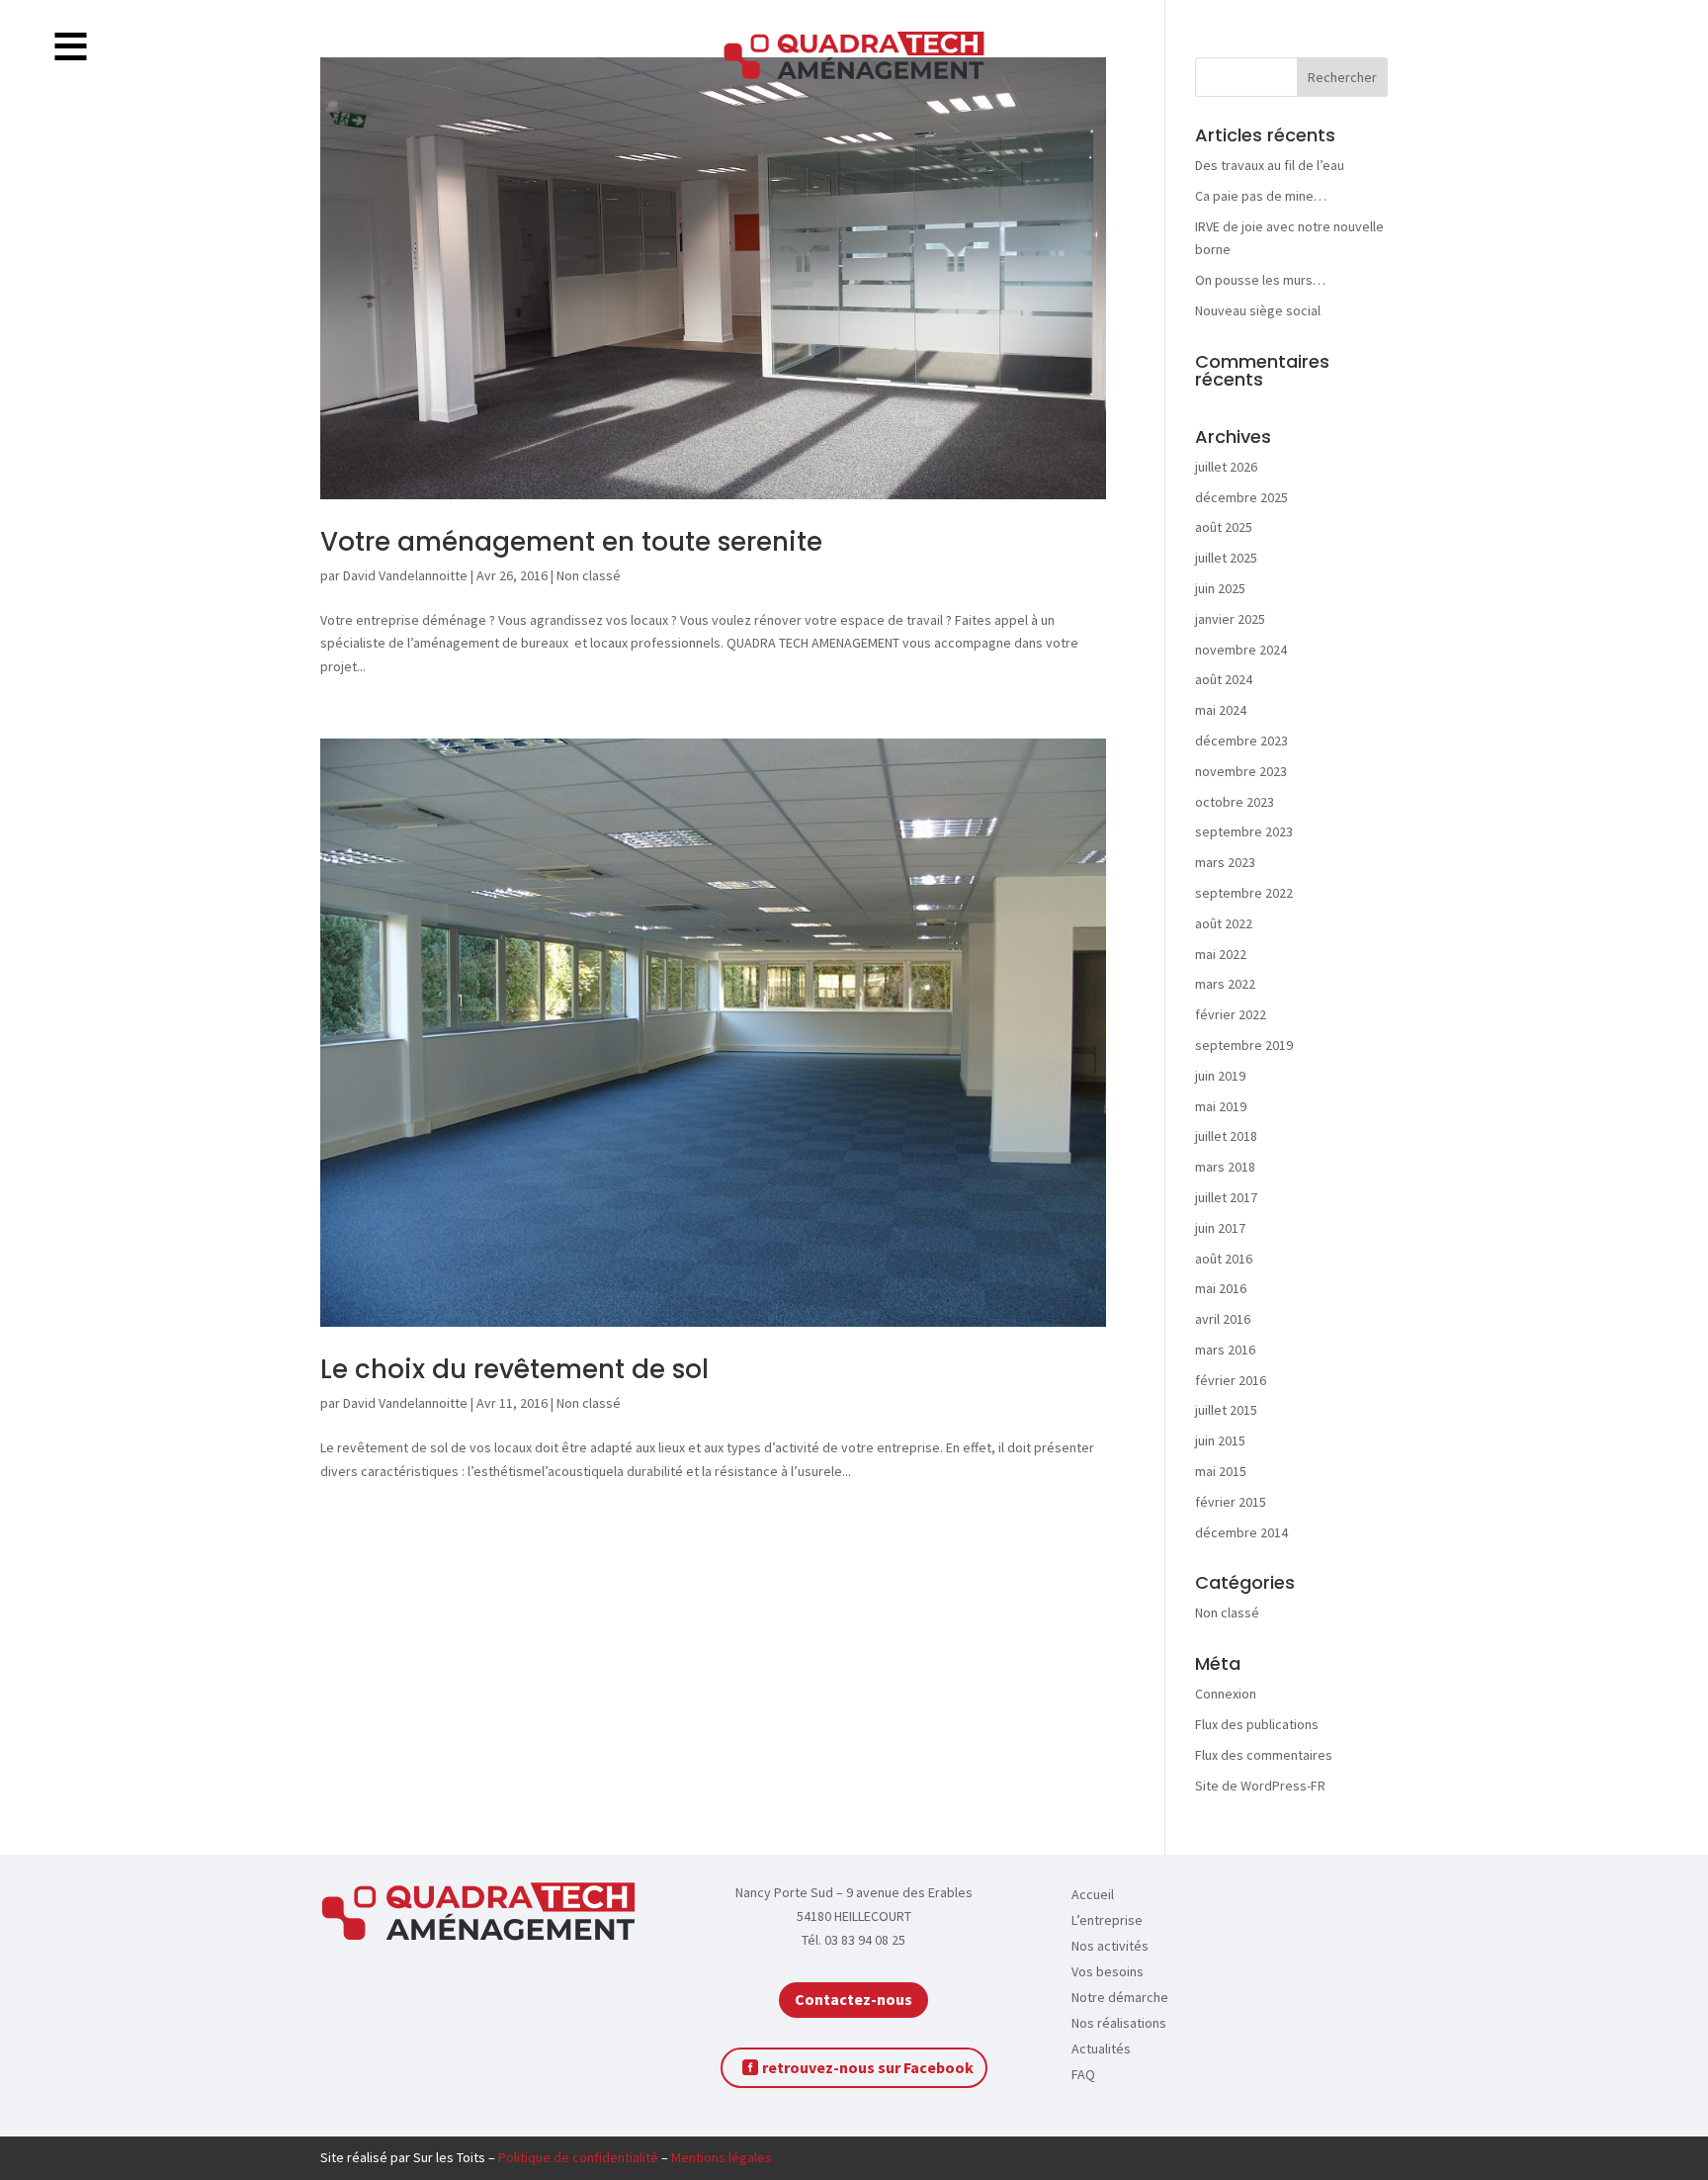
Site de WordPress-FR (1260, 1786)
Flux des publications (1257, 1724)
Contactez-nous (854, 1999)
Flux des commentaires (1264, 1755)
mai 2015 (1221, 1471)
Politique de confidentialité (578, 2157)
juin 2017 (1220, 1228)
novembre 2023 (1241, 771)
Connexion (1226, 1694)
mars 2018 (1225, 1167)
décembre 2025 (1241, 497)
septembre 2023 (1244, 831)
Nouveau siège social (1258, 310)
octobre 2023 (1235, 802)
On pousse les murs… (1260, 280)
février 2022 (1231, 1014)
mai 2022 (1221, 954)
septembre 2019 (1244, 1045)
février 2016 (1231, 1380)
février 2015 (1231, 1502)
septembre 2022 (1244, 893)
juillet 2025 (1226, 558)
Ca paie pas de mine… (1261, 196)
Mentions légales (722, 2157)
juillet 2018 (1226, 1136)
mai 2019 (1221, 1106)
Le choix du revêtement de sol (514, 1369)
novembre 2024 (1241, 650)
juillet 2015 (1226, 1410)
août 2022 (1224, 923)
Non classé (589, 575)
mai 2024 (1221, 710)
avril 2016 (1223, 1319)
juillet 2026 (1226, 467)
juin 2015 (1220, 1440)
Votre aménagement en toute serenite (571, 542)
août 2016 (1224, 1259)
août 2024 (1224, 679)
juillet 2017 (1226, 1197)
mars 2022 (1225, 984)
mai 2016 (1221, 1288)
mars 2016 (1225, 1350)
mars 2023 (1225, 862)
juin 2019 (1220, 1076)
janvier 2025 (1230, 619)
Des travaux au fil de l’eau (1270, 165)
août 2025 (1224, 527)
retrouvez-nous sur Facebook (868, 2067)
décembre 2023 (1241, 741)
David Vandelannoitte (405, 575)
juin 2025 (1220, 588)
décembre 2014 (1241, 1532)
